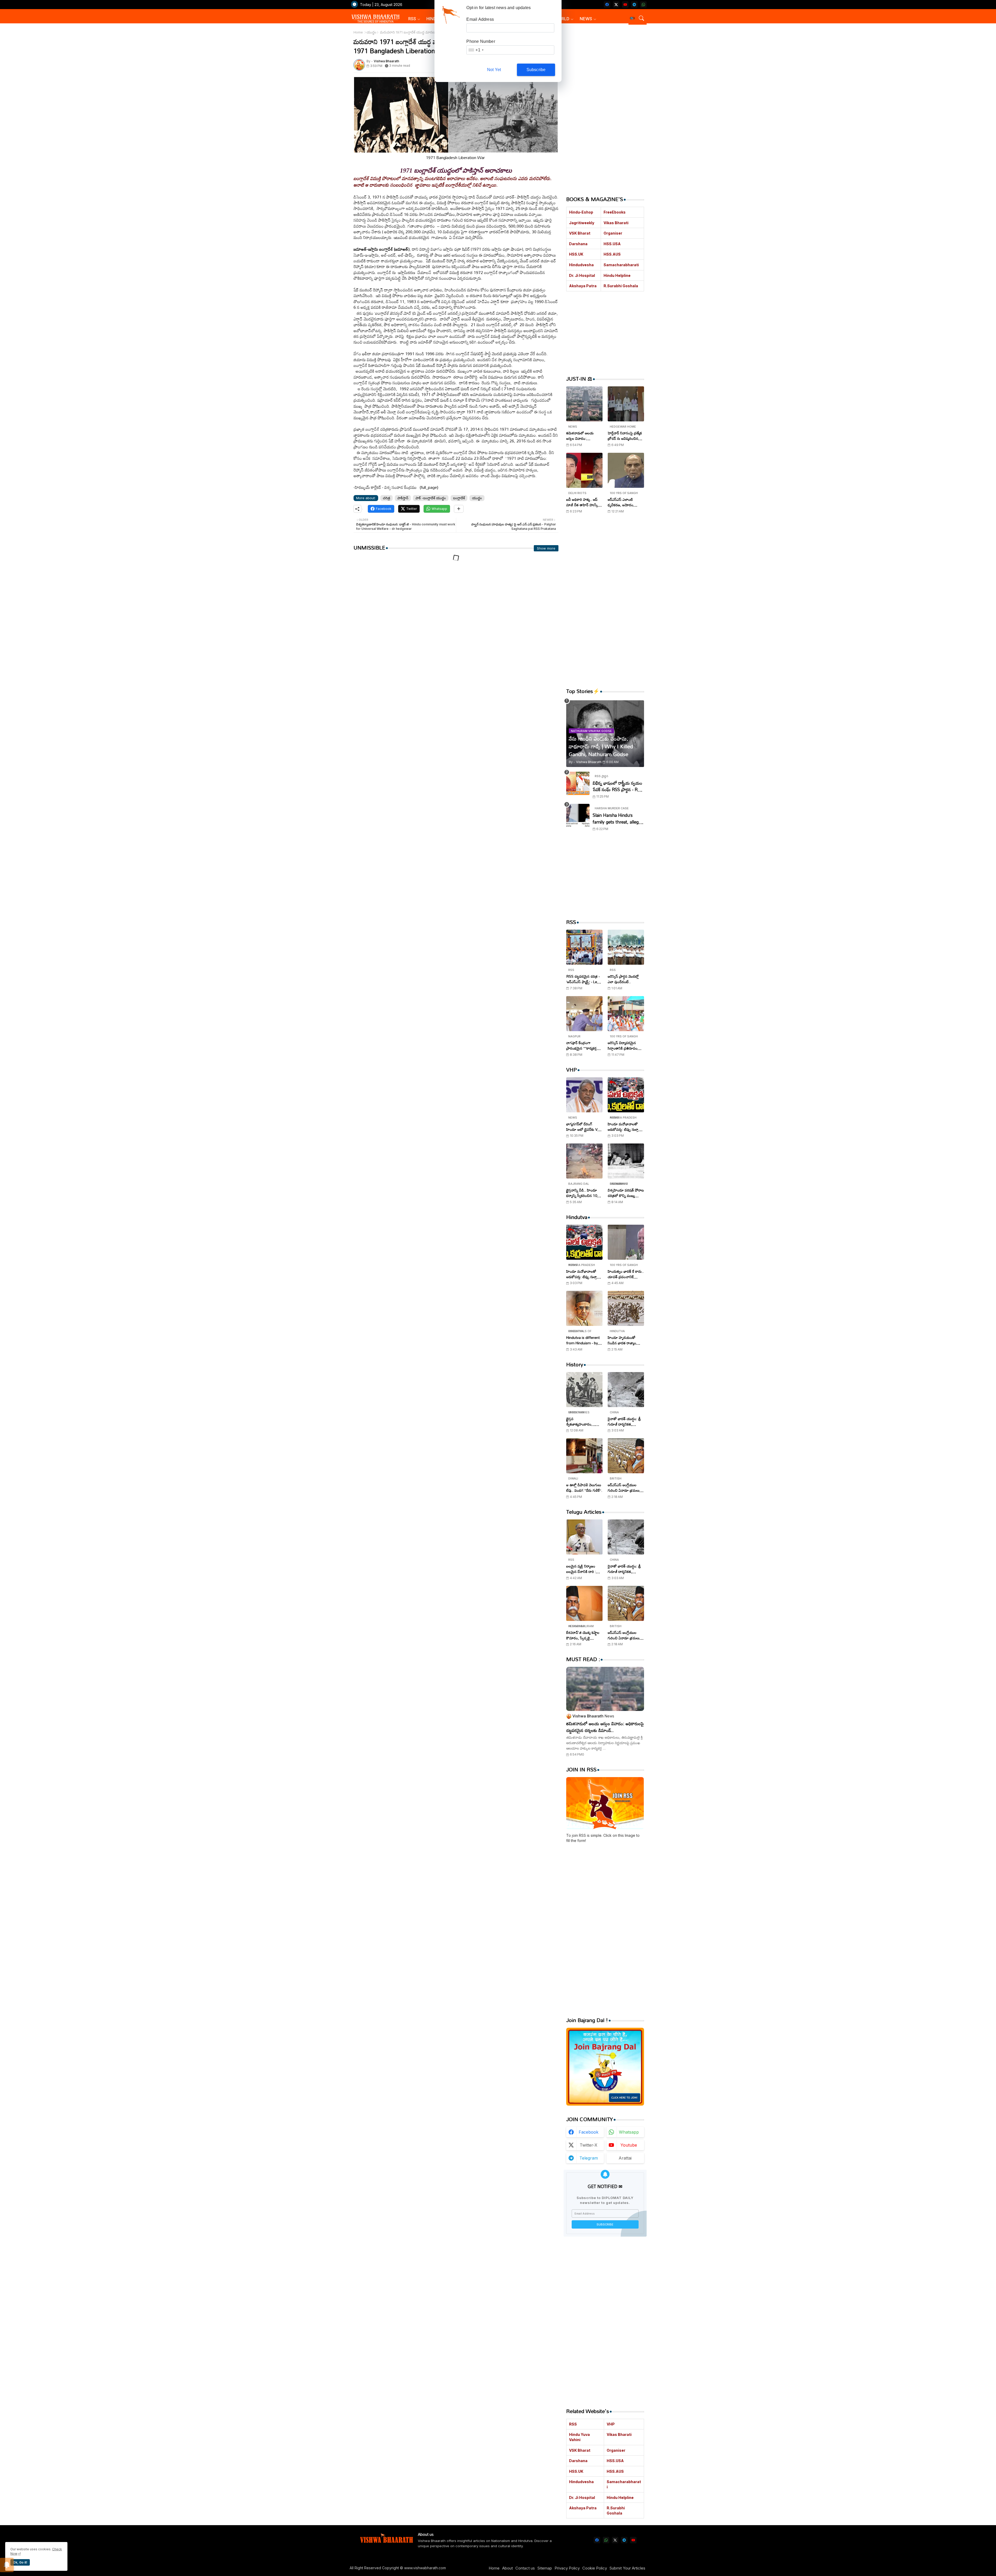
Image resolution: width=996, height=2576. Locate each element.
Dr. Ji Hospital (582, 275)
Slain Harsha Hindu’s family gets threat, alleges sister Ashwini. (618, 818)
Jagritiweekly (582, 223)
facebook (589, 2132)
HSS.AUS (612, 254)
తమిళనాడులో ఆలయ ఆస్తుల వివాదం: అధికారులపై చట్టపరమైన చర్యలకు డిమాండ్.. (582, 436)
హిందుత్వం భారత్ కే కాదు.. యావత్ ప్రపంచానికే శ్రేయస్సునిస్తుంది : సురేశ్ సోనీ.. (626, 1274)
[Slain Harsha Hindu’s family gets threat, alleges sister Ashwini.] (578, 816)
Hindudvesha (581, 265)
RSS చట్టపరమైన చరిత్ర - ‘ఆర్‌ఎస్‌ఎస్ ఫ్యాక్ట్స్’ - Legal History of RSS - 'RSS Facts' (584, 979)
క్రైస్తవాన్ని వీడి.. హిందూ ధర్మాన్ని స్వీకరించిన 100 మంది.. (583, 1193)
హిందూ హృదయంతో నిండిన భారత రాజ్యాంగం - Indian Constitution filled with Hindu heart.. (625, 1340)
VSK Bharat (580, 233)
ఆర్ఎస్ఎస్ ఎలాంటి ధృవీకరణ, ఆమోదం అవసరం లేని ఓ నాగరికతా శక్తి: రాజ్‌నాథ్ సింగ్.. (625, 502)
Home (358, 32)
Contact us (525, 2568)
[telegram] (634, 5)
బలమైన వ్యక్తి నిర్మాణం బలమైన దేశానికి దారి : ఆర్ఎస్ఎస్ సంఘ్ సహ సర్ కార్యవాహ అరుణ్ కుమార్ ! (584, 1569)
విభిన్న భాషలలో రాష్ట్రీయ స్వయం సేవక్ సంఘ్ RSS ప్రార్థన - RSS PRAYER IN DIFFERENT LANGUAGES (618, 786)
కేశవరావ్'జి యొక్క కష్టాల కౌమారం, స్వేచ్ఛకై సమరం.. (583, 1635)
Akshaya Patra (583, 286)
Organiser (613, 233)
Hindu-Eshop (581, 212)
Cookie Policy (595, 2568)
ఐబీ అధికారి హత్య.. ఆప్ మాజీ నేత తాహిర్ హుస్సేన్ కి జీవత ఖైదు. (583, 502)
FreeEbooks (615, 212)
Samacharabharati (621, 265)
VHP (611, 2424)
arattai (625, 2158)
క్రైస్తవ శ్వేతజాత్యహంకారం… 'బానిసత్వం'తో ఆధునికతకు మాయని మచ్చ (584, 1421)
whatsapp (629, 2132)
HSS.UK (576, 254)
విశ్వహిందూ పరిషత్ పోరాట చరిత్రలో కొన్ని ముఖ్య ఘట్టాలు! (626, 1193)
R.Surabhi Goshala (621, 286)
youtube (629, 2145)
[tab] (414, 19)
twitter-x (589, 2145)
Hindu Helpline (617, 275)
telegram (589, 2158)
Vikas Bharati (616, 223)
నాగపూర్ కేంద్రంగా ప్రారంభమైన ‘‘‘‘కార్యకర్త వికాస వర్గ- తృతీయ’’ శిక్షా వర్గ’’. (583, 1045)
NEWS (586, 19)
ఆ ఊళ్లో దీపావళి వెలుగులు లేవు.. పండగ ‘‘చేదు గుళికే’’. (584, 1488)
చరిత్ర (386, 498)
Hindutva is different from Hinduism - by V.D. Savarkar (583, 1340)
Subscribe (536, 70)
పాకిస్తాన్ (403, 498)
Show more (546, 548)
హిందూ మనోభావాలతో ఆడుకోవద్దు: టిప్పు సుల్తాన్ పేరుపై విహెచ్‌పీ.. (624, 1127)
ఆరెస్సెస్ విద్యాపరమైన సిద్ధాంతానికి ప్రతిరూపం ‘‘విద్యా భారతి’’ (623, 1045)
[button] (632, 18)
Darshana (578, 244)
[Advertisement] (456, 611)
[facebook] (607, 5)
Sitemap (545, 2568)
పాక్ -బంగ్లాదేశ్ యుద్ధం (431, 498)
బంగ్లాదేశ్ (459, 498)
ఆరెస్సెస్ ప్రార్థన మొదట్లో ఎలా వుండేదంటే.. (623, 979)
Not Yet (494, 70)
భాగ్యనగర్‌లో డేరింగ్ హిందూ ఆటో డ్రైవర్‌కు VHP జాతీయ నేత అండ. (584, 1127)
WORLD (562, 19)
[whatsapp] (643, 5)
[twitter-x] (616, 5)
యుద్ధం (371, 32)
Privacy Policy (567, 2568)
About (507, 2568)
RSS (412, 19)
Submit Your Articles (627, 2568)
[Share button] (459, 509)
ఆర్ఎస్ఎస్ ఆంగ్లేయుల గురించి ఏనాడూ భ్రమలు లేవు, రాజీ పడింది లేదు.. (624, 1488)
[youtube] (625, 5)
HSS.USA (612, 244)
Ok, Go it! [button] (20, 2562)
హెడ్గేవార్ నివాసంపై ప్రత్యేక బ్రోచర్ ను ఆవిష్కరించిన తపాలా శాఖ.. (625, 436)
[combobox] (476, 50)
